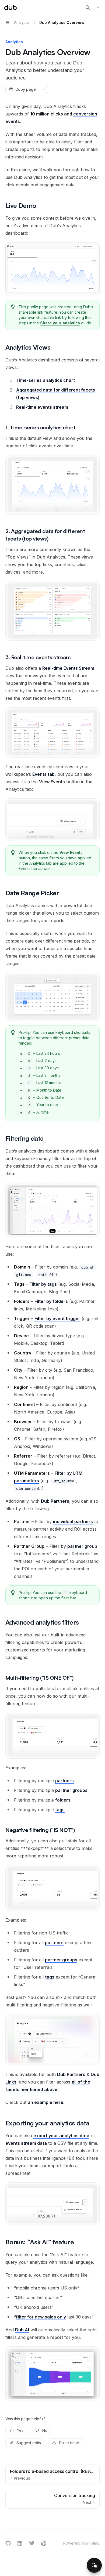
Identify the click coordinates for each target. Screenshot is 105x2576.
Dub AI (22, 2330)
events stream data (26, 2143)
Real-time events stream (42, 407)
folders (63, 1800)
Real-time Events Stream (68, 668)
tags (60, 1810)
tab (43, 774)
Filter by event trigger (57, 1318)
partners (64, 1781)
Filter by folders (51, 1301)
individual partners (73, 1521)
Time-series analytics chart (45, 380)
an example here (45, 2102)
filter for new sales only (41, 2317)
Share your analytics (60, 323)
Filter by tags (43, 1284)
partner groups (71, 1790)
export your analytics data (61, 2136)
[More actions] (98, 8)
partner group (82, 1546)
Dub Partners (55, 1501)
